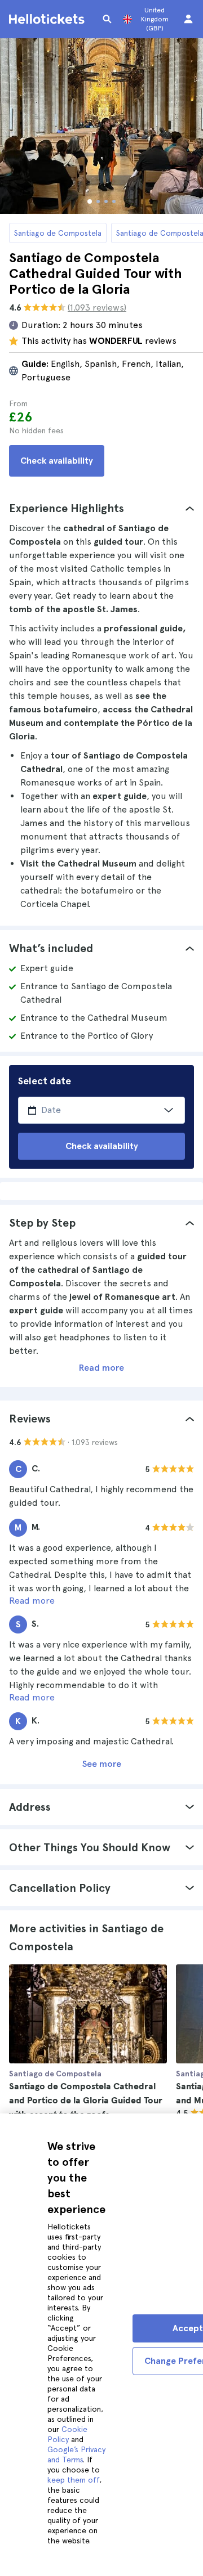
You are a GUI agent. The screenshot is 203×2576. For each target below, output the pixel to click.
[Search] (107, 19)
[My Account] (188, 19)
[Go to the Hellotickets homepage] (48, 19)
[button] (101, 508)
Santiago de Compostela (58, 233)
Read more (101, 1368)
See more (102, 1764)
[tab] (101, 508)
